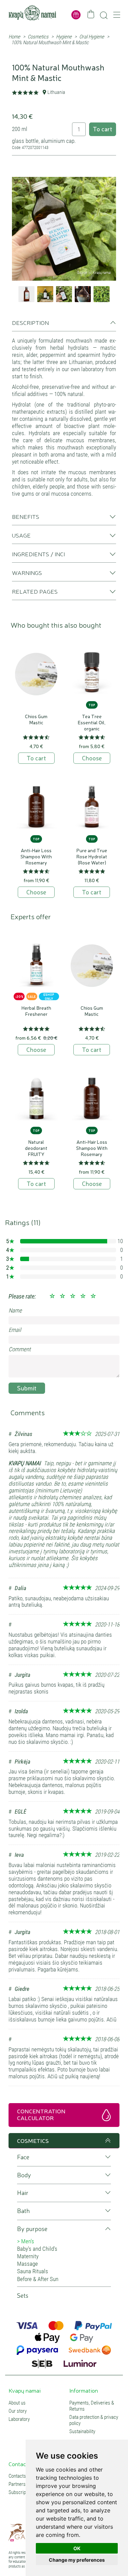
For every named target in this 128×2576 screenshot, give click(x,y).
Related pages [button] (35, 591)
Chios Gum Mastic (36, 719)
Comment (20, 1349)
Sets (23, 2296)
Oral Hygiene (92, 37)
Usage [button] (21, 535)
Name (15, 1310)
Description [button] (30, 323)
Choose (92, 758)
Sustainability (82, 2431)
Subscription (21, 2492)
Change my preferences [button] (77, 2560)
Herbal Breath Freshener (36, 1011)
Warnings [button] (27, 573)
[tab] (64, 325)
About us (17, 2403)
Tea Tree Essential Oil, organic (92, 722)
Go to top (107, 2141)
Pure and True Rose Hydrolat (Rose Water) (92, 856)
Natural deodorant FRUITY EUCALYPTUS (36, 1151)
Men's (28, 2241)
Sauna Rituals (33, 2271)
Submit (27, 1388)
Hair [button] (23, 2193)
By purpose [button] (32, 2229)
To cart (103, 129)
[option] (64, 229)
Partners (17, 2484)
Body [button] (24, 2175)
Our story (18, 2411)
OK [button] (77, 2548)
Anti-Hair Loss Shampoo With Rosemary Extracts (36, 859)
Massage (27, 2264)
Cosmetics (38, 37)
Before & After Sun (38, 2279)
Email (15, 1330)
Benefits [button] (26, 516)
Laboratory (19, 2419)
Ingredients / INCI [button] (38, 554)
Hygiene (64, 37)
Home (14, 37)
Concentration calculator (41, 2114)
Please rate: (22, 1296)
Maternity (28, 2256)
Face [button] (23, 2157)
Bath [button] (23, 2211)
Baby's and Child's (37, 2249)
